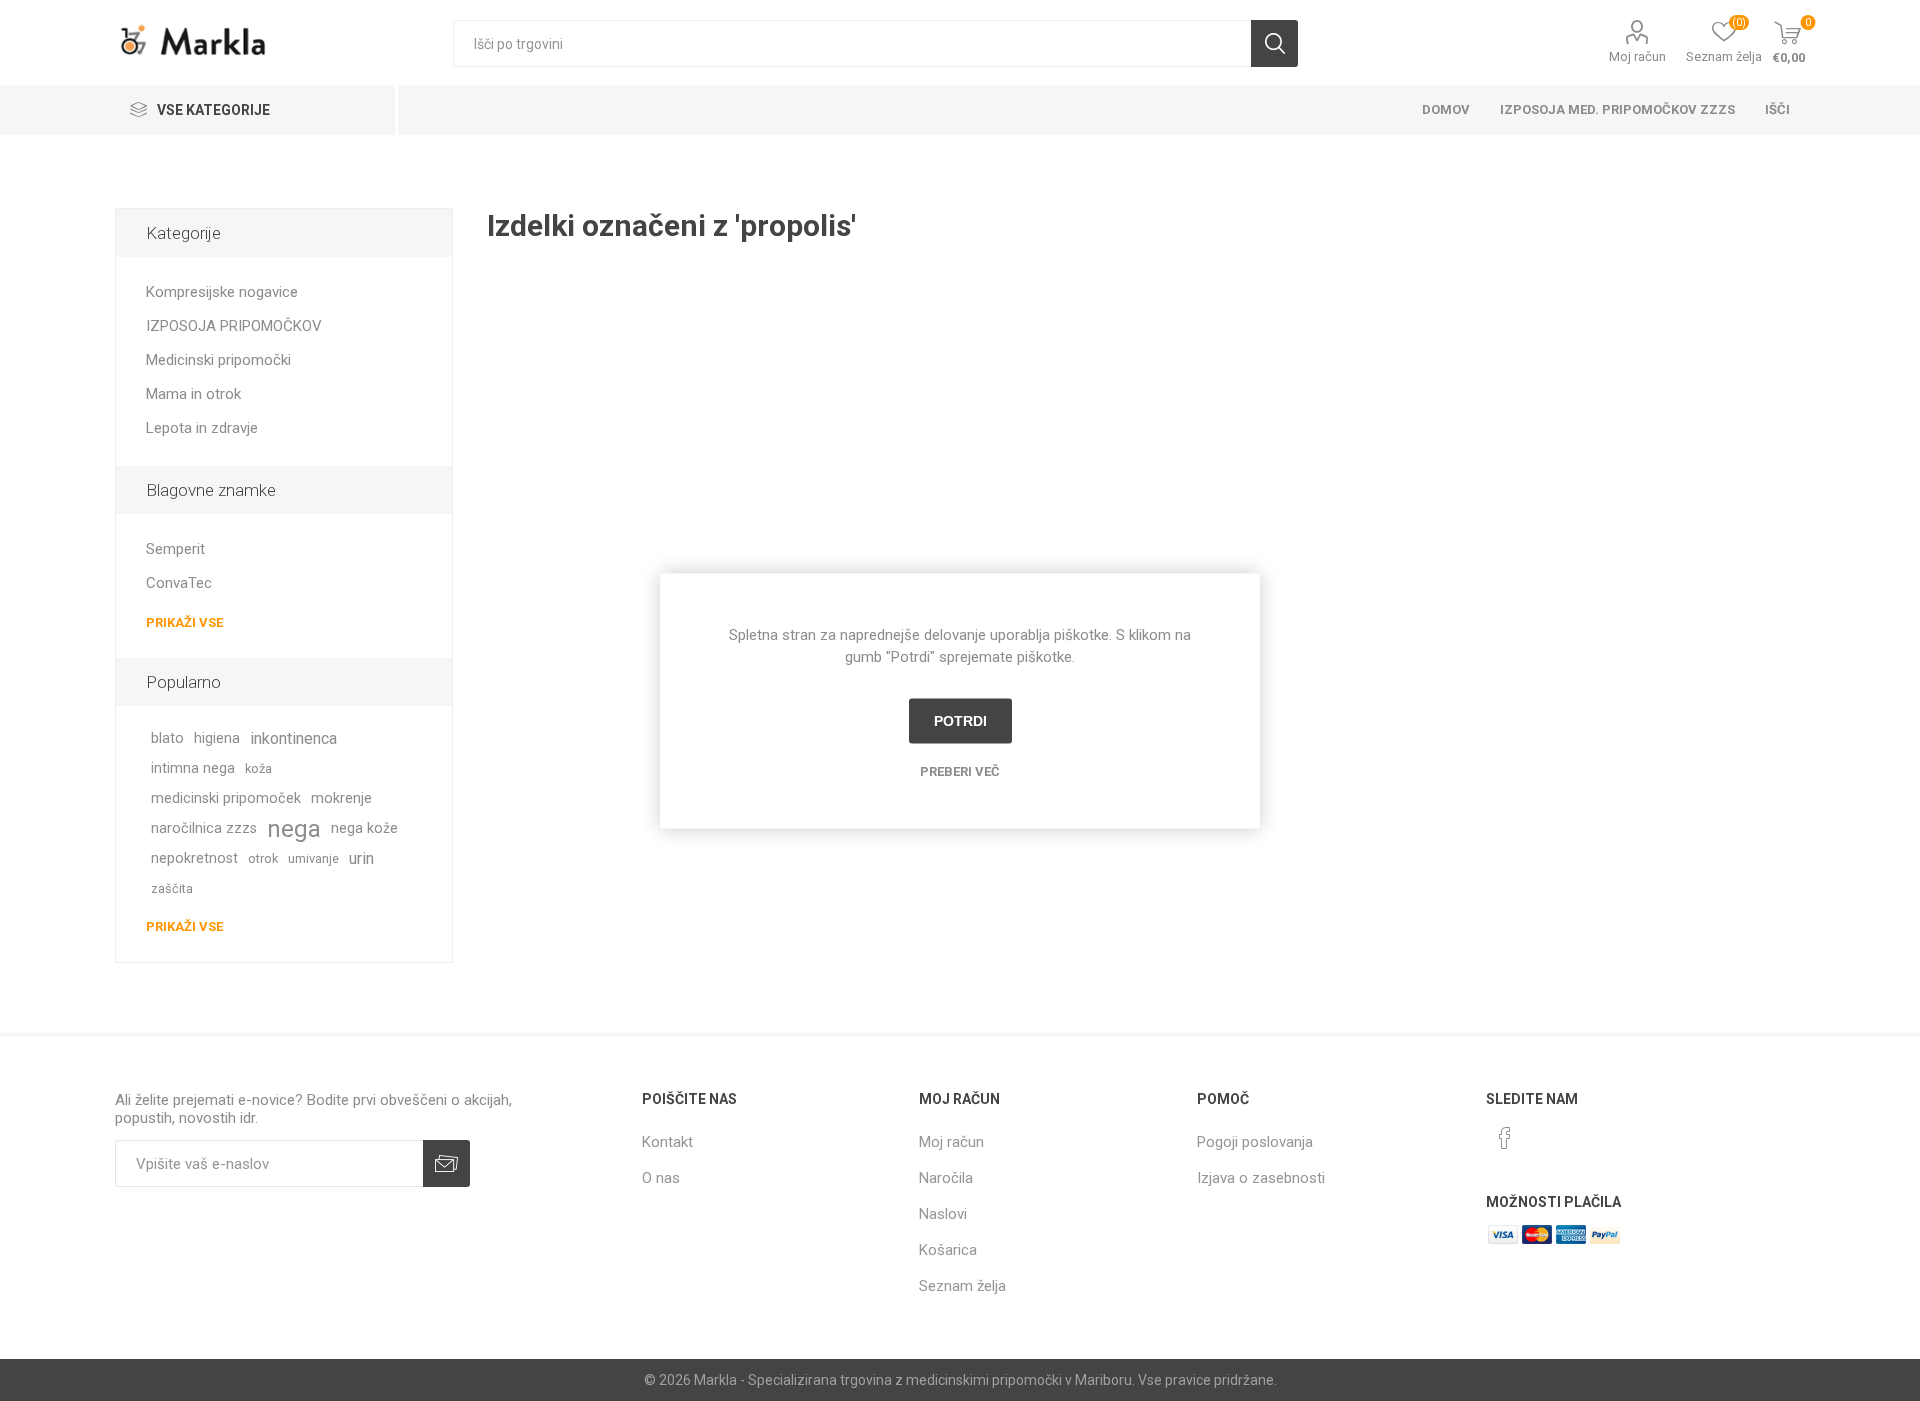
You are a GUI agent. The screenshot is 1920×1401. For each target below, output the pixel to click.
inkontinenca (293, 738)
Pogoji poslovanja (1255, 1142)
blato (167, 738)
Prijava (446, 1163)
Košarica (948, 1250)
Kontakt (667, 1142)
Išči (1274, 43)
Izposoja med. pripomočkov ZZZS (1617, 109)
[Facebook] (1505, 1138)
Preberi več (960, 770)
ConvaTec (179, 583)
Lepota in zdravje (202, 428)
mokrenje (341, 798)
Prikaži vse (184, 622)
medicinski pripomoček (226, 798)
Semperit (175, 549)
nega (294, 829)
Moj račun (1637, 56)
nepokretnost (194, 858)
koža (258, 768)
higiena (217, 738)
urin (361, 858)
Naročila (946, 1178)
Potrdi (960, 721)
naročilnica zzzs (204, 828)
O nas (661, 1178)
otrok (263, 858)
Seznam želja (962, 1286)
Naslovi (943, 1214)
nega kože (364, 828)
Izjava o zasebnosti (1261, 1178)
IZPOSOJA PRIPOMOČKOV (234, 326)
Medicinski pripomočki (218, 360)
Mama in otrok (193, 394)
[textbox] (852, 43)
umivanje (313, 858)
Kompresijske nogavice (222, 292)
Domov (1446, 109)
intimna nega (193, 768)
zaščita (172, 888)
